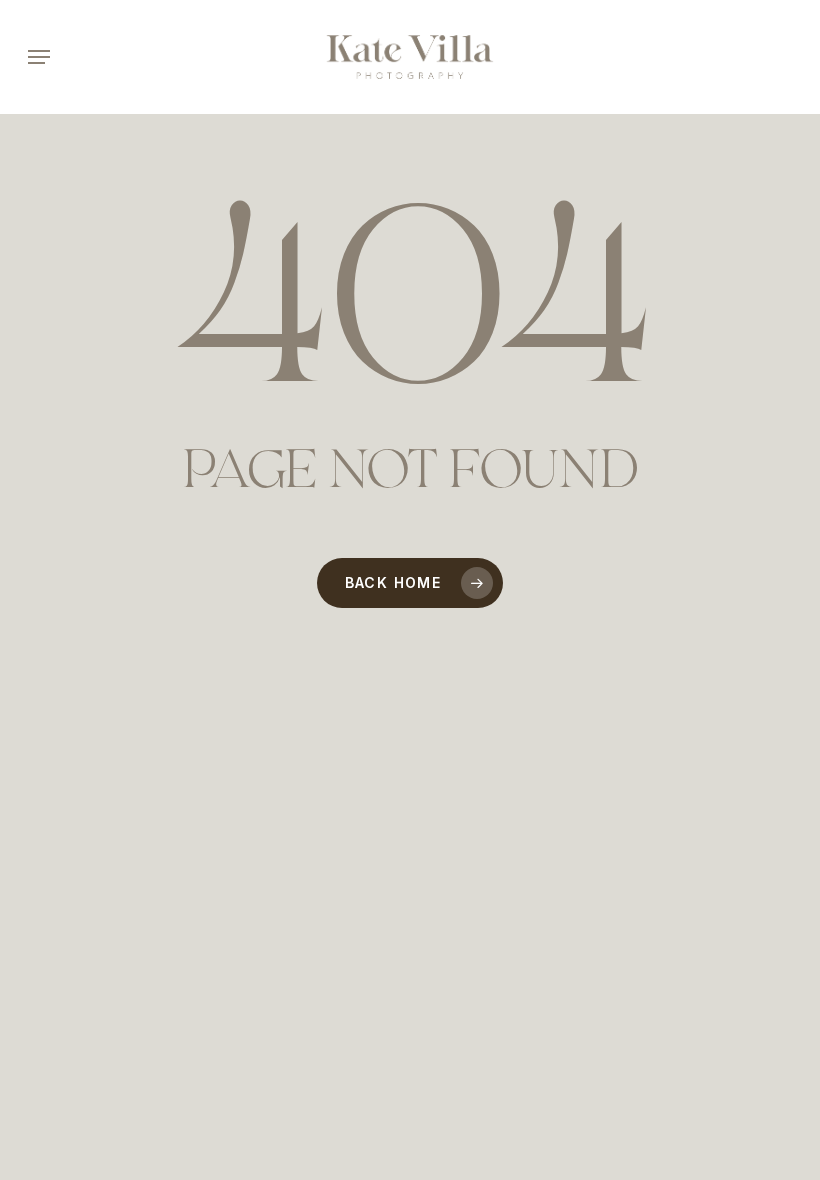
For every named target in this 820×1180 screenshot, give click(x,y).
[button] (39, 57)
